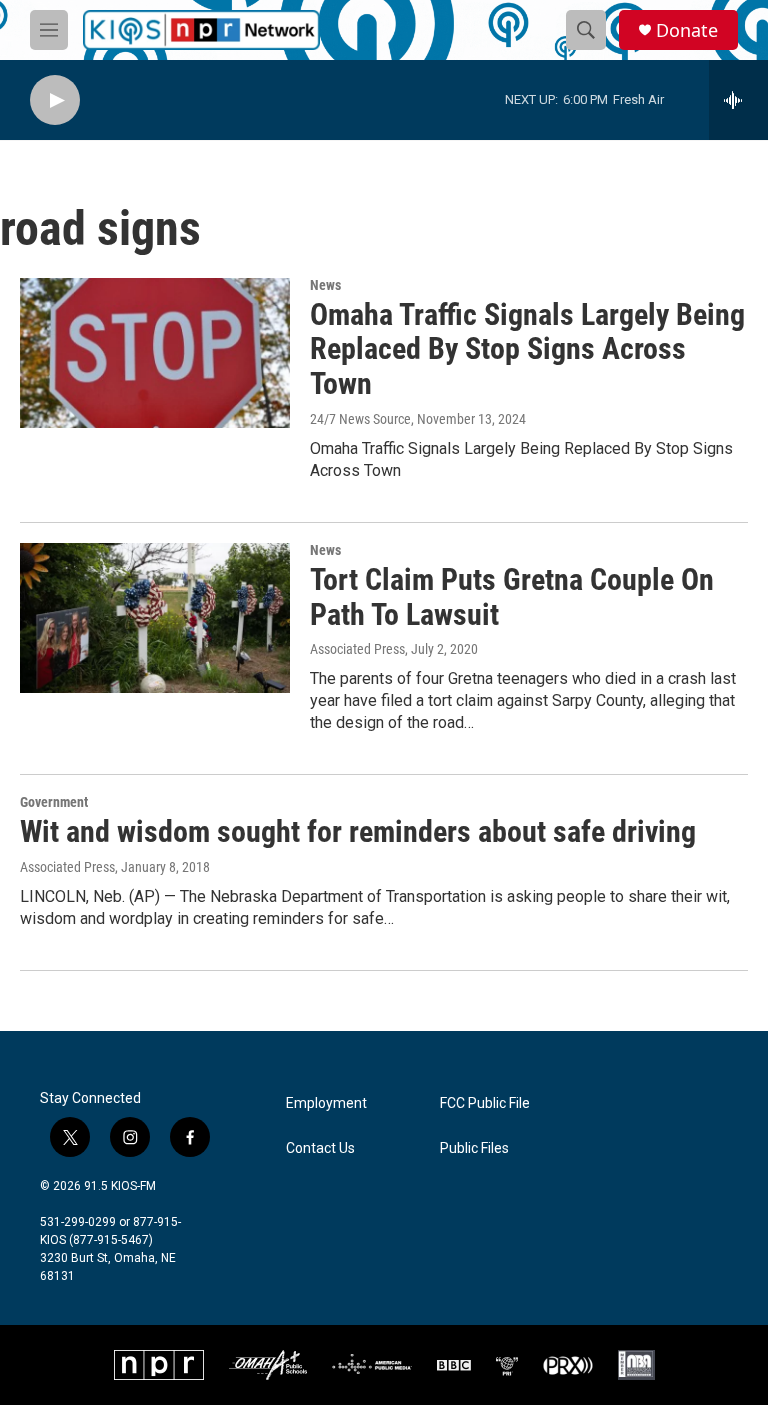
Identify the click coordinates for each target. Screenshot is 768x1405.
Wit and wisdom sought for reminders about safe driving (358, 831)
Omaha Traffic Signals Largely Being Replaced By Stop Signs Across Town (527, 349)
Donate (687, 30)
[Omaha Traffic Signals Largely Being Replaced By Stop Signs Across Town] (155, 353)
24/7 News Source (360, 419)
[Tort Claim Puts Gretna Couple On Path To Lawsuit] (155, 618)
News (325, 285)
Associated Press (357, 649)
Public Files (474, 1148)
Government (54, 802)
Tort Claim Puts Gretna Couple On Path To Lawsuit (512, 597)
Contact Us (320, 1148)
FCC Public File (485, 1103)
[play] (55, 100)
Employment (326, 1103)
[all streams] (738, 100)
